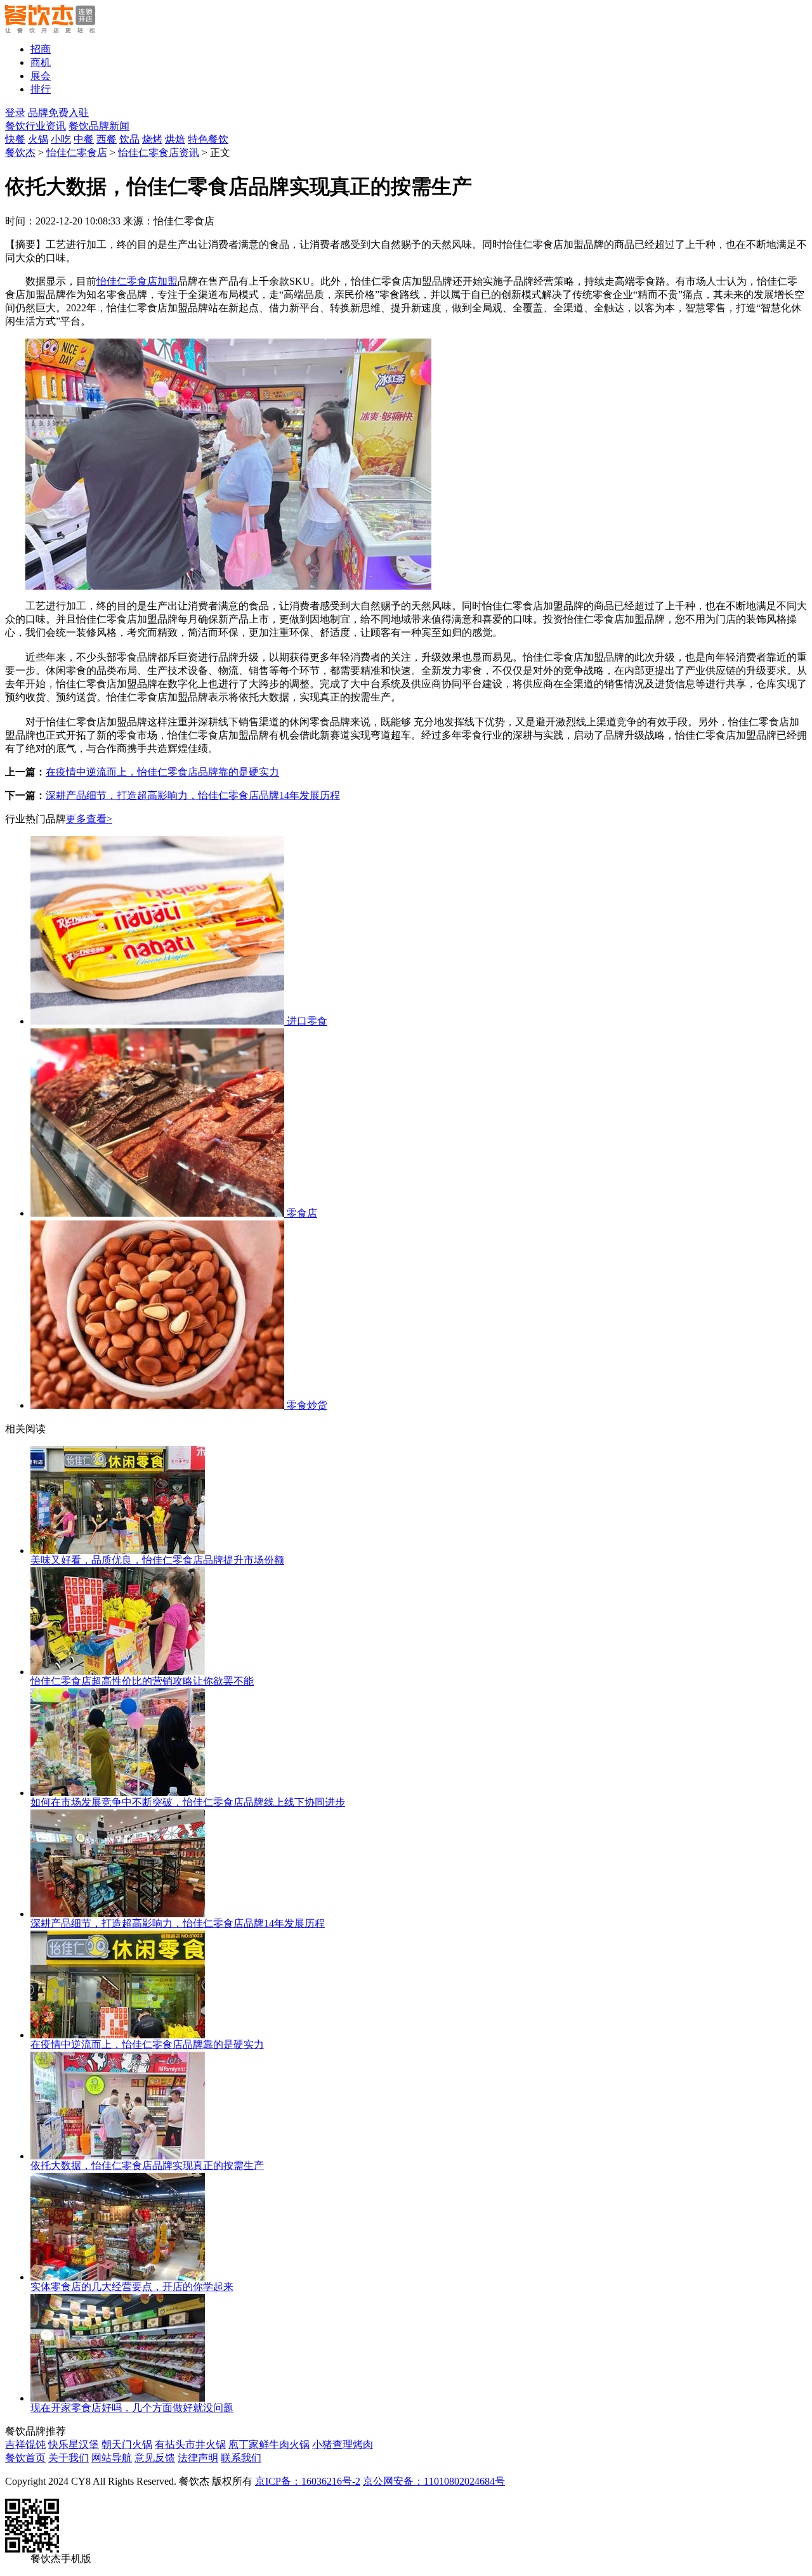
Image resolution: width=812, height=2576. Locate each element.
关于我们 (69, 2458)
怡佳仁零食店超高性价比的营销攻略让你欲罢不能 (142, 1681)
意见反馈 (155, 2458)
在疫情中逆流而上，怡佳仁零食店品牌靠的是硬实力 (162, 772)
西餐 (107, 139)
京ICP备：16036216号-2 (308, 2481)
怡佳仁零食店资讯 (159, 152)
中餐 (84, 139)
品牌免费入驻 (58, 113)
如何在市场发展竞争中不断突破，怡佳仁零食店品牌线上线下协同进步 (188, 1802)
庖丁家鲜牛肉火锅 (269, 2444)
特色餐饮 (208, 139)
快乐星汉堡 (74, 2444)
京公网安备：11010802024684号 (434, 2481)
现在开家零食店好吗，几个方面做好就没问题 (132, 2408)
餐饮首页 (25, 2458)
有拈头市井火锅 (190, 2444)
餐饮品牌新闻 (99, 126)
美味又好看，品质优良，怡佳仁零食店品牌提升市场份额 (157, 1560)
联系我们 (241, 2458)
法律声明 (198, 2458)
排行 (41, 89)
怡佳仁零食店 (77, 152)
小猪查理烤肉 (343, 2444)
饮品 (129, 139)
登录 (15, 113)
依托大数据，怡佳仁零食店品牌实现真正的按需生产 (147, 2165)
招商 (41, 49)
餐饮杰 (20, 152)
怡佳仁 (112, 281)
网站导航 (112, 2458)
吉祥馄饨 (25, 2444)
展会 (41, 76)
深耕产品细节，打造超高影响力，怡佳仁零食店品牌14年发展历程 (193, 795)
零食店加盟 (152, 281)
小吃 (61, 139)
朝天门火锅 (127, 2444)
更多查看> (89, 819)
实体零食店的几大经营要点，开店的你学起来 (132, 2287)
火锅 (38, 139)
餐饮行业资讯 (36, 126)
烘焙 (175, 139)
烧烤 (152, 139)
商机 (41, 62)
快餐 (15, 139)
